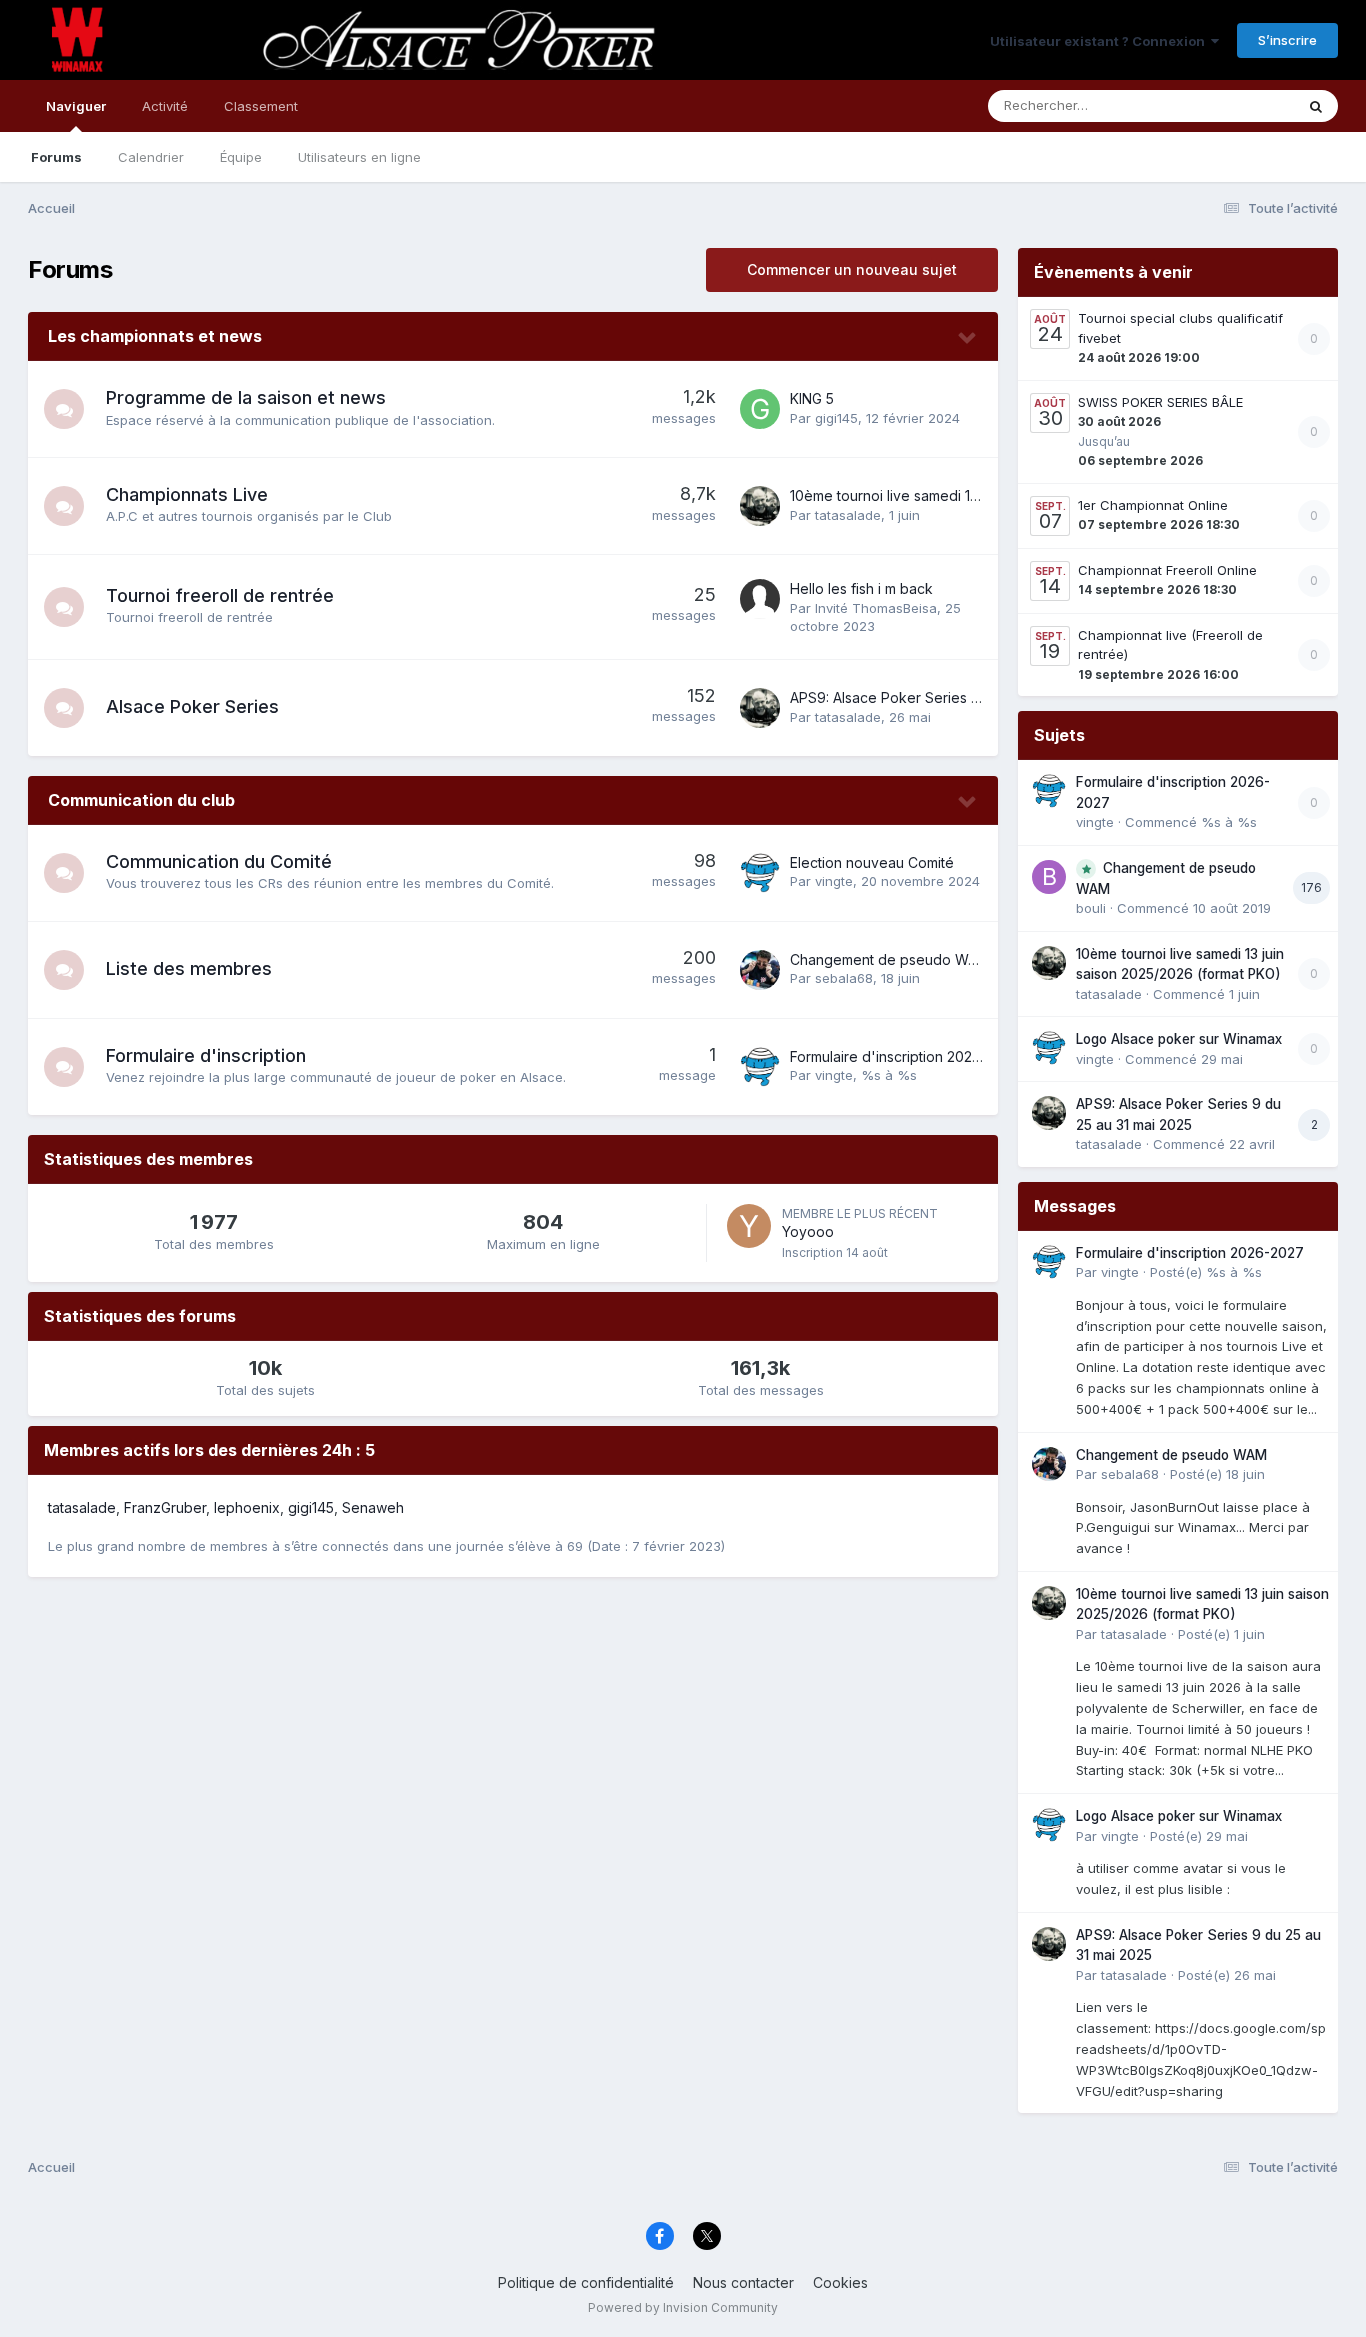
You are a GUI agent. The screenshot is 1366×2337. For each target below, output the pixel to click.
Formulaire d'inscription (206, 1055)
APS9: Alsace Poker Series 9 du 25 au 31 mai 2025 (955, 697)
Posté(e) (1206, 1272)
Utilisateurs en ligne (359, 157)
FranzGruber (165, 1507)
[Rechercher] (1316, 106)
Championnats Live (187, 494)
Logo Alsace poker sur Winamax (1179, 1039)
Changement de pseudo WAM (889, 959)
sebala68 (844, 978)
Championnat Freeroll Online (1167, 570)
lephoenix (247, 1507)
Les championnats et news (155, 336)
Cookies (840, 2282)
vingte (834, 881)
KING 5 (812, 398)
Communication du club (141, 800)
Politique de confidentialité (586, 2282)
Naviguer (76, 106)
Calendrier (151, 157)
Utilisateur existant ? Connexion (1100, 41)
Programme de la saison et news (246, 397)
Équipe (241, 157)
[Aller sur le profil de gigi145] (760, 409)
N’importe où (1229, 105)
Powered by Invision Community (683, 2307)
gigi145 (836, 418)
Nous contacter (743, 2282)
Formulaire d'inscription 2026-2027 (905, 1056)
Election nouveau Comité (872, 862)
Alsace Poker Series (192, 706)
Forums (56, 157)
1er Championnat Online (1153, 505)
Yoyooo (808, 1231)
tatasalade (848, 515)
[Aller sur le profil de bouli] (1049, 877)
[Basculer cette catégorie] (968, 338)
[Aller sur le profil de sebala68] (760, 970)
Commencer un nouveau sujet (852, 269)
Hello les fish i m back (861, 588)
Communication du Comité (219, 861)
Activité (165, 106)
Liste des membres (189, 968)
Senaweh (373, 1507)
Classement (261, 106)
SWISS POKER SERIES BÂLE (1160, 402)
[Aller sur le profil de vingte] (760, 873)
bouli (1091, 908)
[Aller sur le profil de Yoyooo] (749, 1226)
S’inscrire (1287, 40)
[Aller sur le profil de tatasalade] (760, 506)
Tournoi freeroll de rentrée (220, 595)
